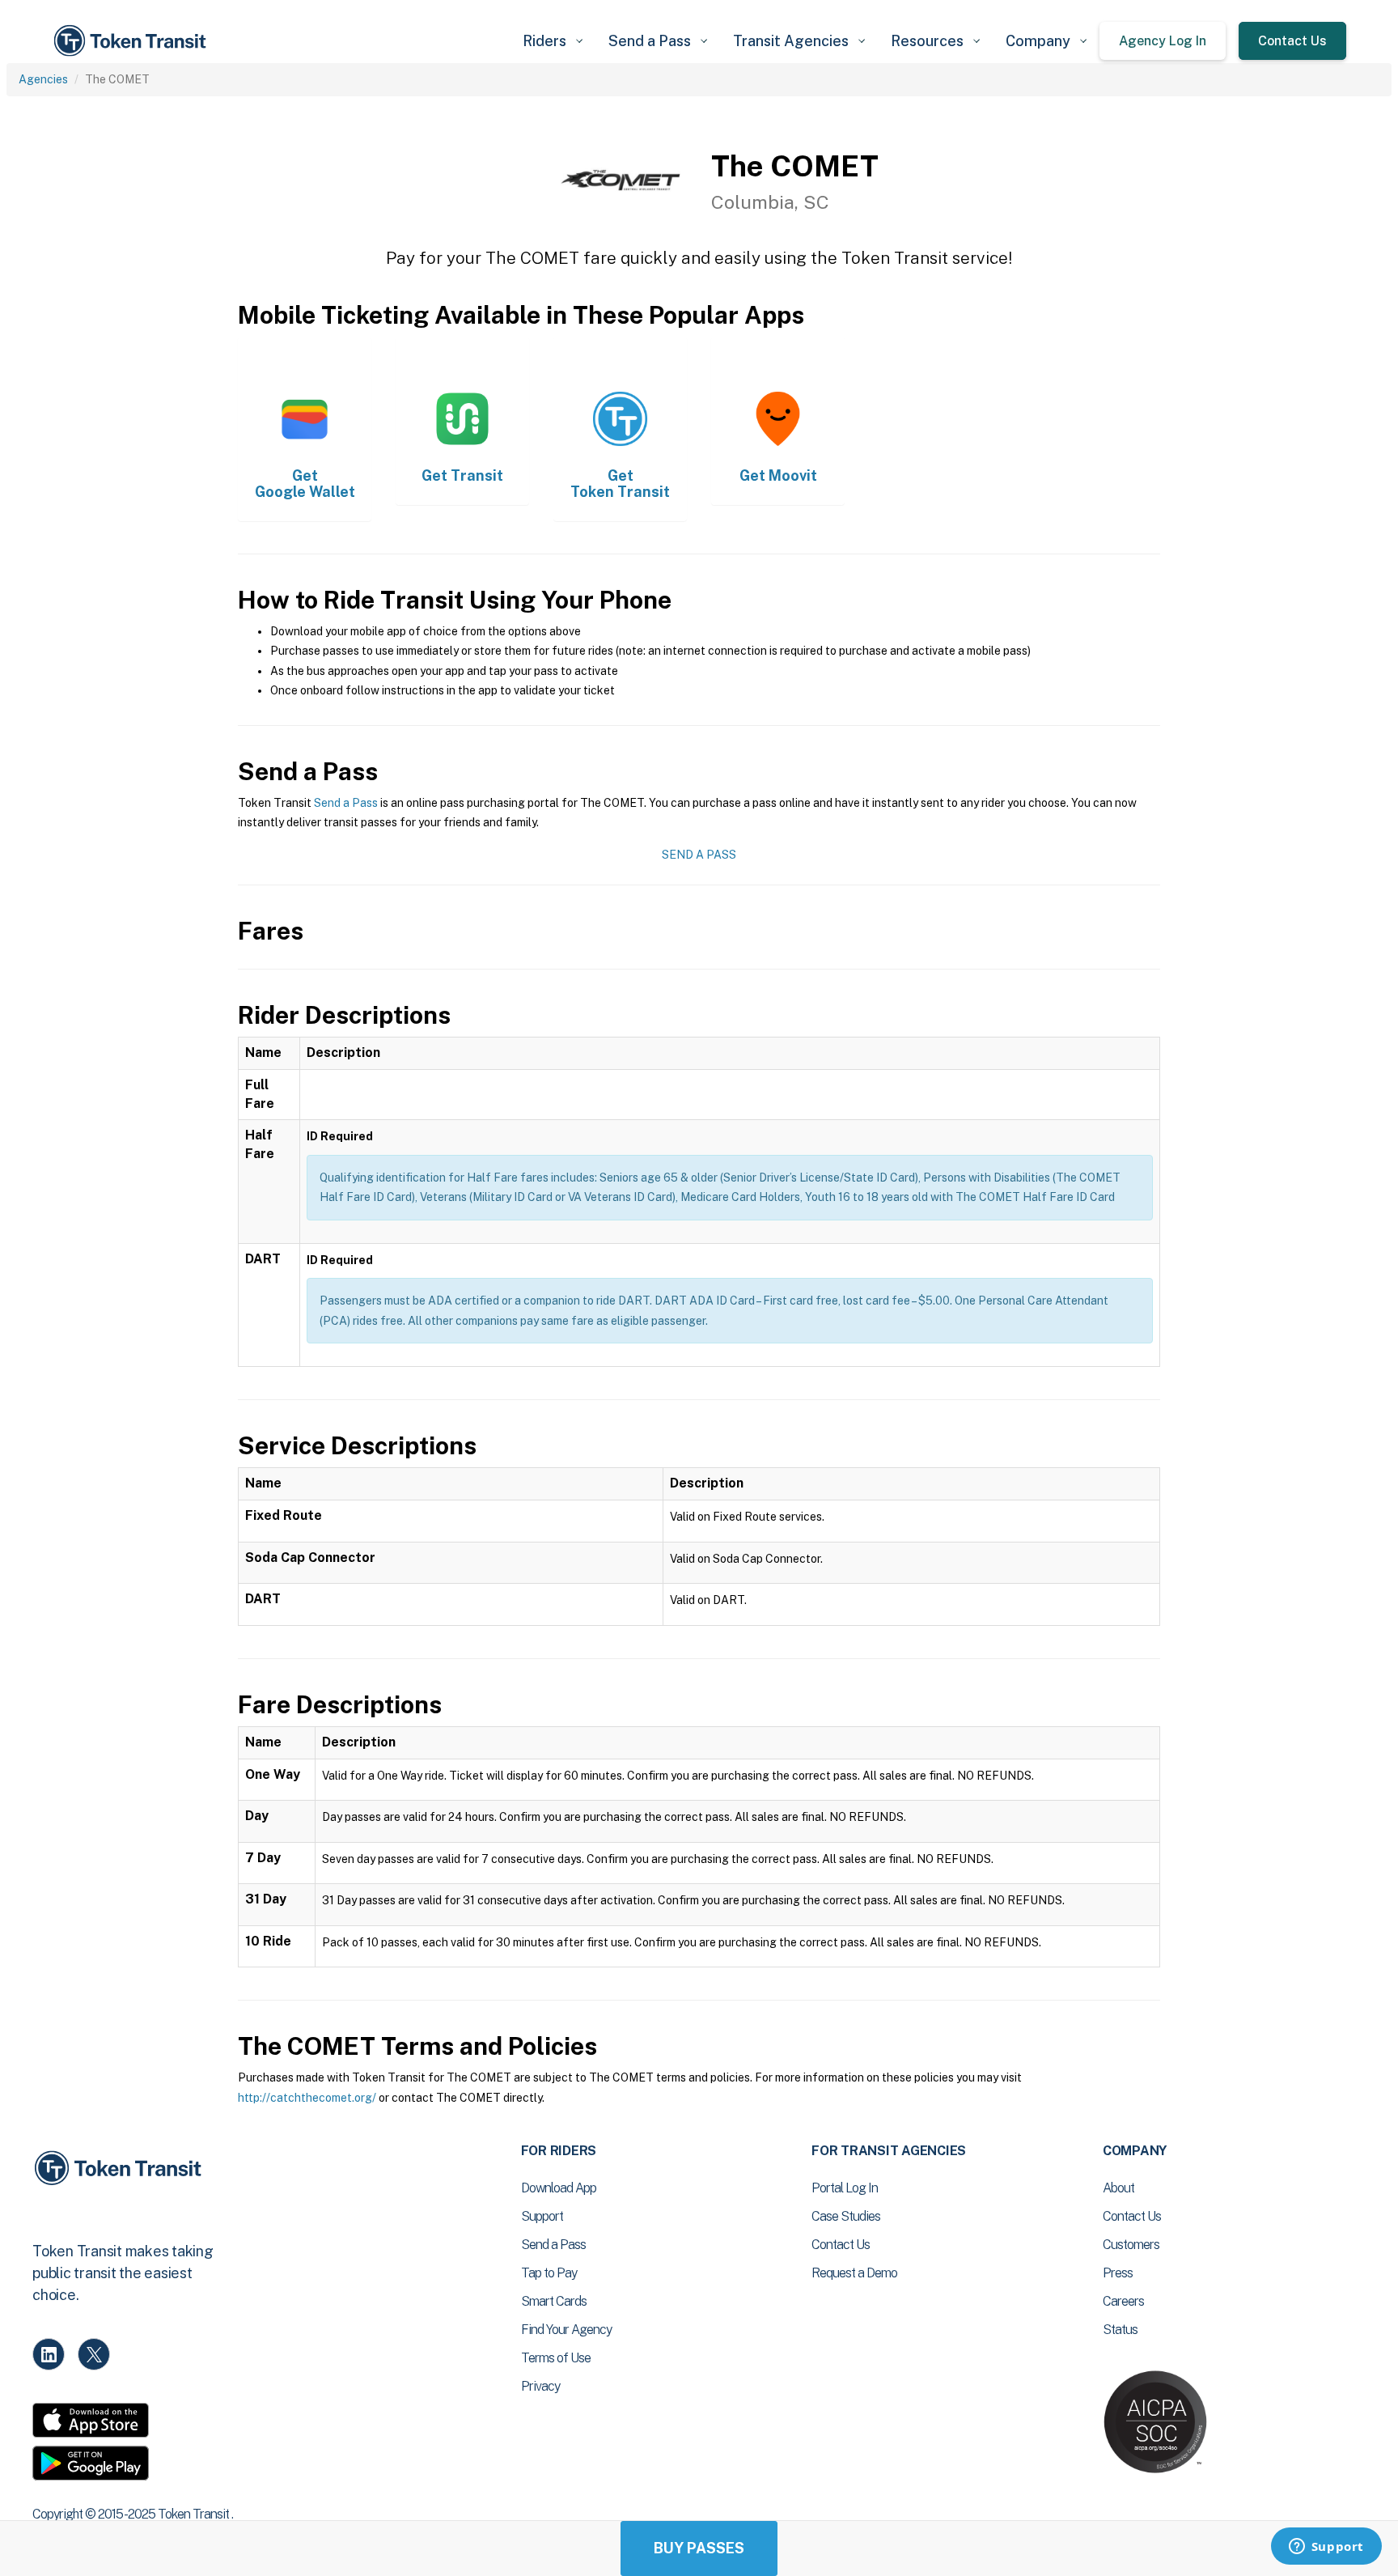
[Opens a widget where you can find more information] (1326, 2548)
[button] (553, 41)
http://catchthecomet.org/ (307, 2098)
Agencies (43, 79)
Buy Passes (699, 2548)
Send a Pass (346, 803)
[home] (133, 41)
